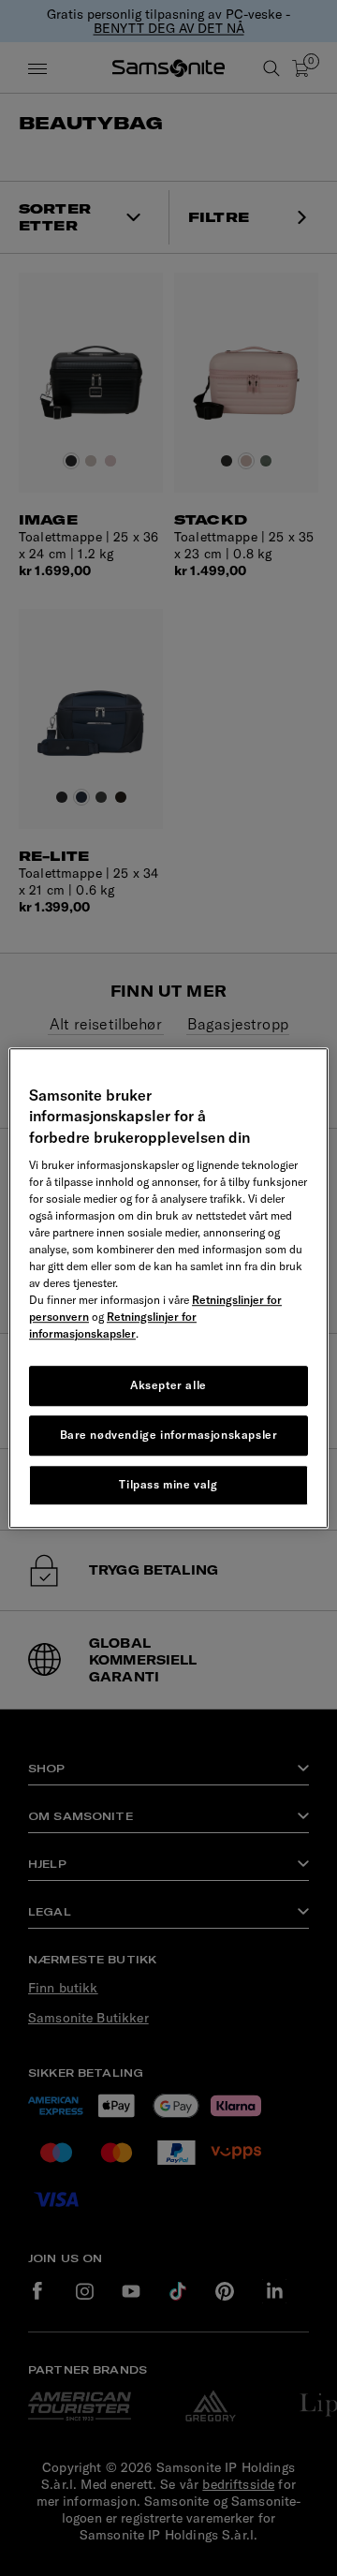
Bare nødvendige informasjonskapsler (169, 1435)
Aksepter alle (168, 1385)
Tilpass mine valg (168, 1484)
